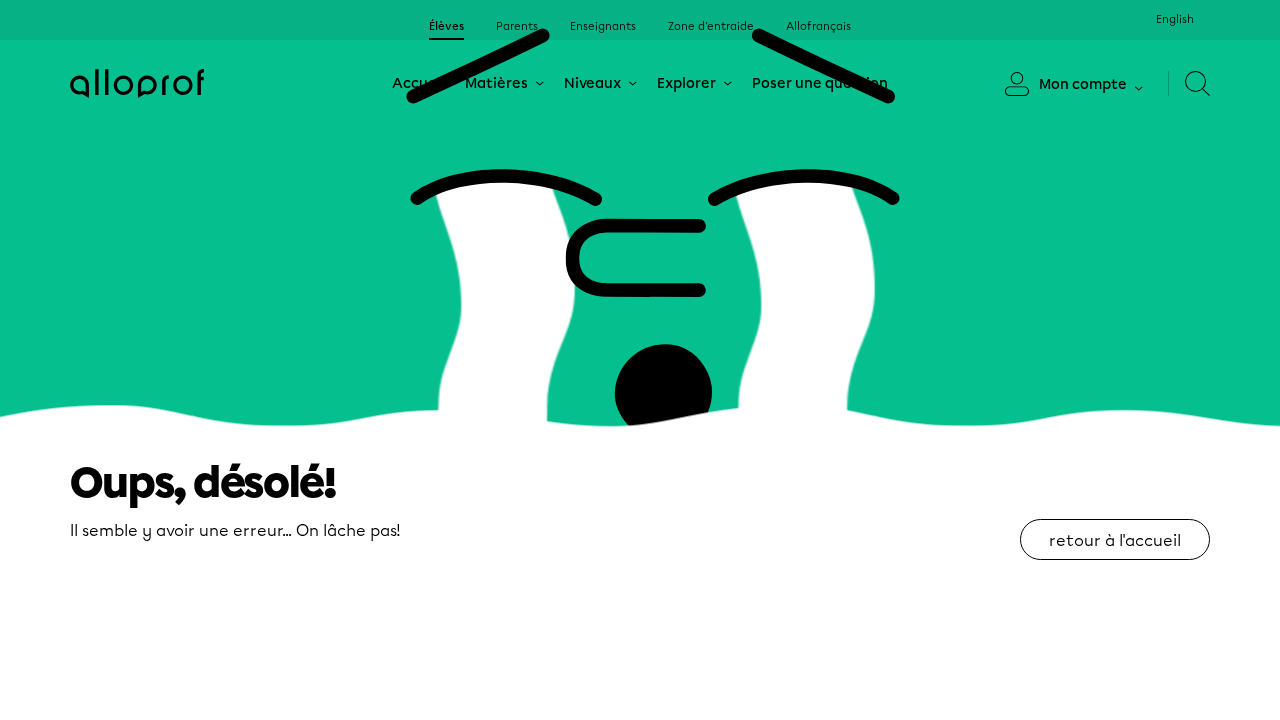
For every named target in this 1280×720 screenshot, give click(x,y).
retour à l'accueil (1115, 540)
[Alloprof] (137, 83)
